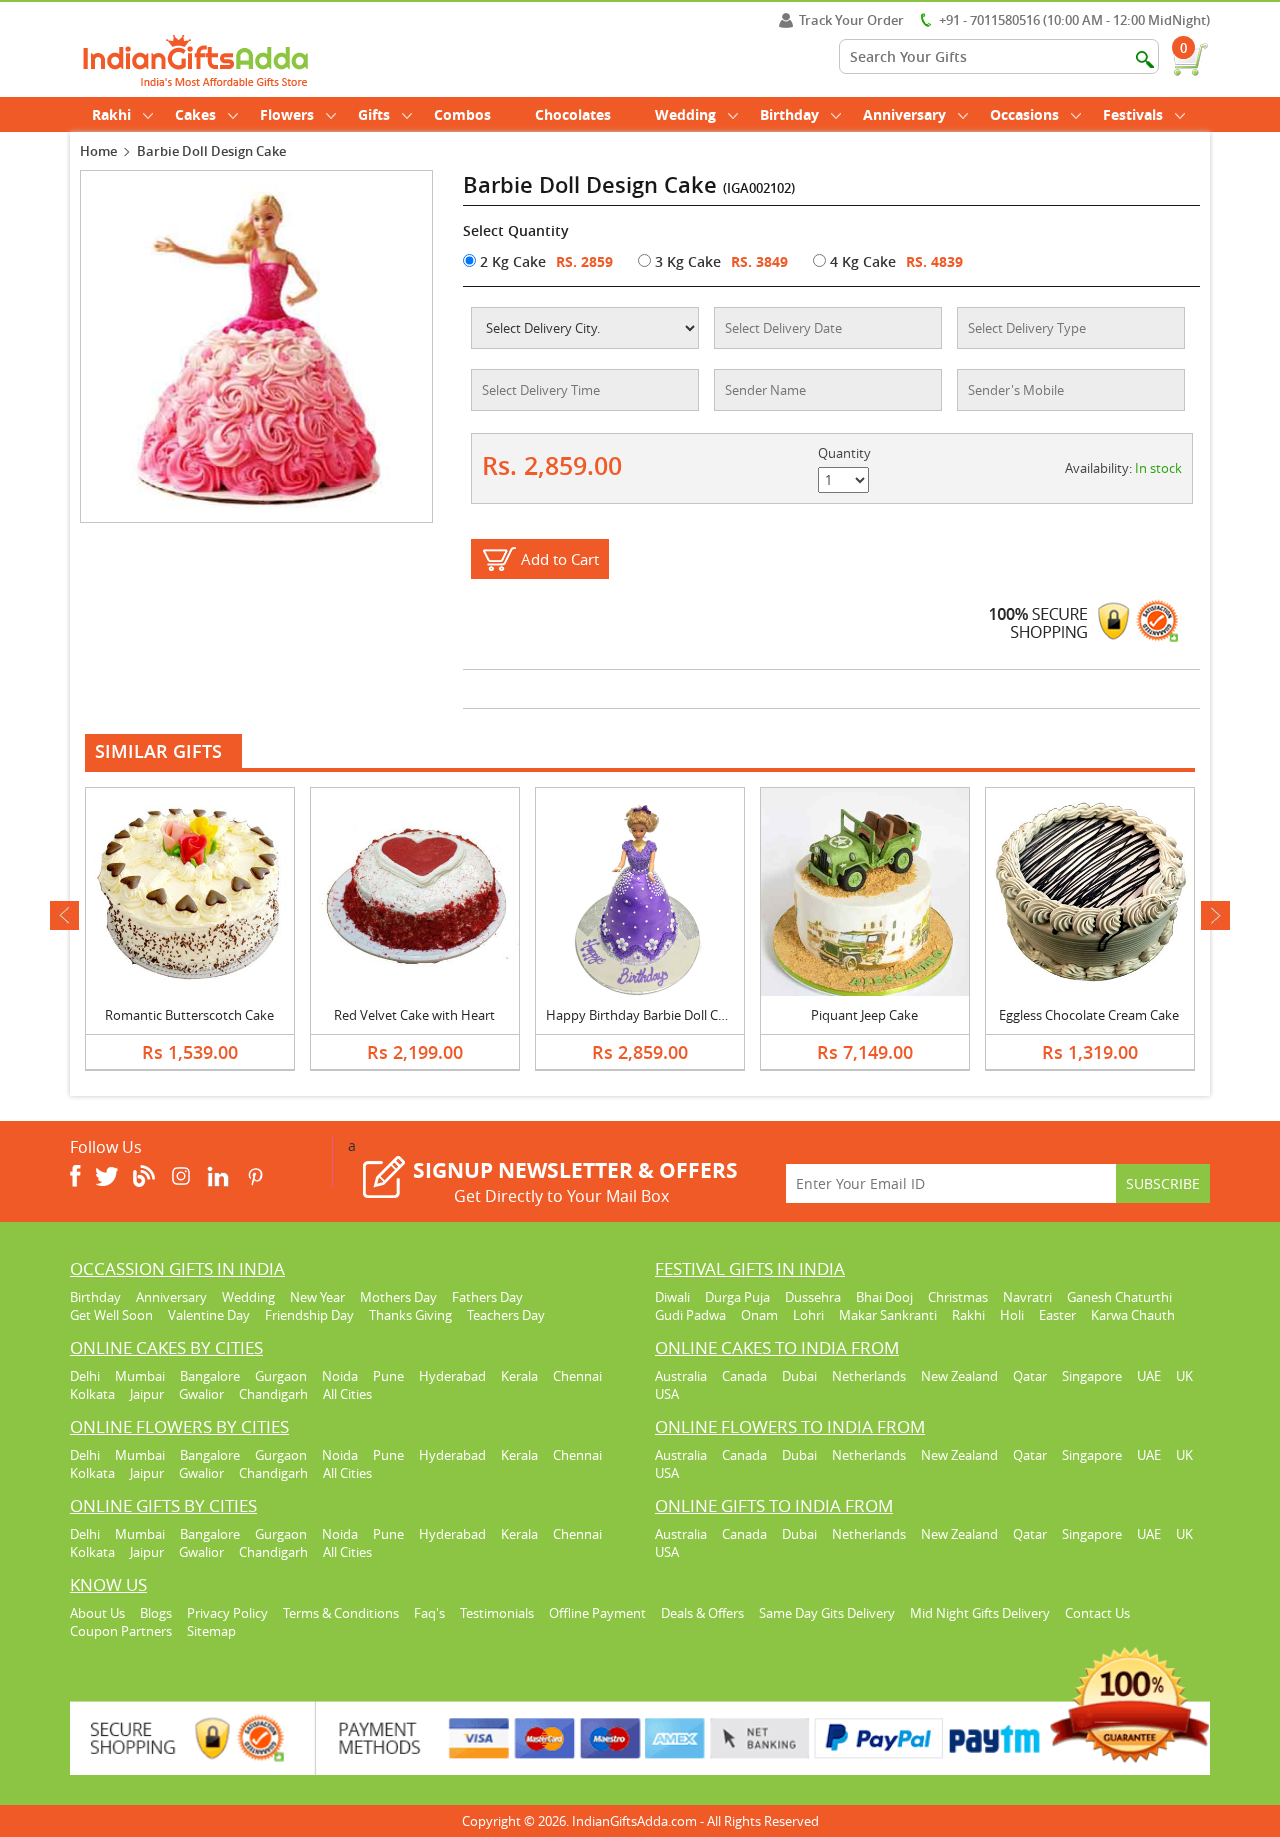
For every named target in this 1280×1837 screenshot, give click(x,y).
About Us (97, 1613)
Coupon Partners (121, 1631)
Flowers (287, 114)
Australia (681, 1376)
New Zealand (959, 1376)
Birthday (789, 114)
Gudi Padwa (690, 1315)
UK (1184, 1376)
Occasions (1024, 114)
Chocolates (573, 114)
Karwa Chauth (1133, 1315)
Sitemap (211, 1631)
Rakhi (111, 114)
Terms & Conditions (341, 1613)
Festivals (1133, 114)
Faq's (429, 1613)
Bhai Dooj (884, 1297)
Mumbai (140, 1376)
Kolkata (92, 1394)
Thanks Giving (410, 1315)
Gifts (374, 114)
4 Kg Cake (861, 261)
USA (667, 1394)
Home (98, 151)
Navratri (1027, 1297)
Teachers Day (506, 1315)
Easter (1057, 1315)
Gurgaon (281, 1376)
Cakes (195, 114)
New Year (317, 1297)
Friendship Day (309, 1315)
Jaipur (147, 1394)
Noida (340, 1376)
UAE (1149, 1376)
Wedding (685, 114)
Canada (744, 1376)
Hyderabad (452, 1376)
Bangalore (210, 1376)
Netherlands (869, 1376)
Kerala (519, 1376)
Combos (462, 114)
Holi (1012, 1315)
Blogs (156, 1613)
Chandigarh (273, 1394)
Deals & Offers (702, 1613)
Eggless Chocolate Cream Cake (1089, 1015)
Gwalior (201, 1394)
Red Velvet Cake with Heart (414, 1015)
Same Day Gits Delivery (827, 1613)
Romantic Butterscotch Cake (189, 1015)
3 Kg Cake (686, 261)
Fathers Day (487, 1297)
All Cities (347, 1394)
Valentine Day (209, 1315)
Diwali (672, 1297)
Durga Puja (737, 1297)
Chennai (577, 1376)
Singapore (1092, 1376)
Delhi (85, 1376)
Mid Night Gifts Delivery (980, 1613)
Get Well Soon (111, 1315)
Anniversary (904, 114)
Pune (388, 1376)
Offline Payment (597, 1613)
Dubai (799, 1376)
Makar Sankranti (888, 1315)
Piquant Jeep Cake (864, 1015)
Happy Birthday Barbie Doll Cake (642, 1015)
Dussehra (813, 1297)
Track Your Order (851, 20)
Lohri (808, 1315)
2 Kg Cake (511, 261)
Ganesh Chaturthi (1119, 1297)
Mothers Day (398, 1297)
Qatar (1030, 1376)
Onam (759, 1315)
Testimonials (497, 1613)
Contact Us (1097, 1613)
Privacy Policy (227, 1613)
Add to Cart (560, 559)
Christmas (958, 1297)
